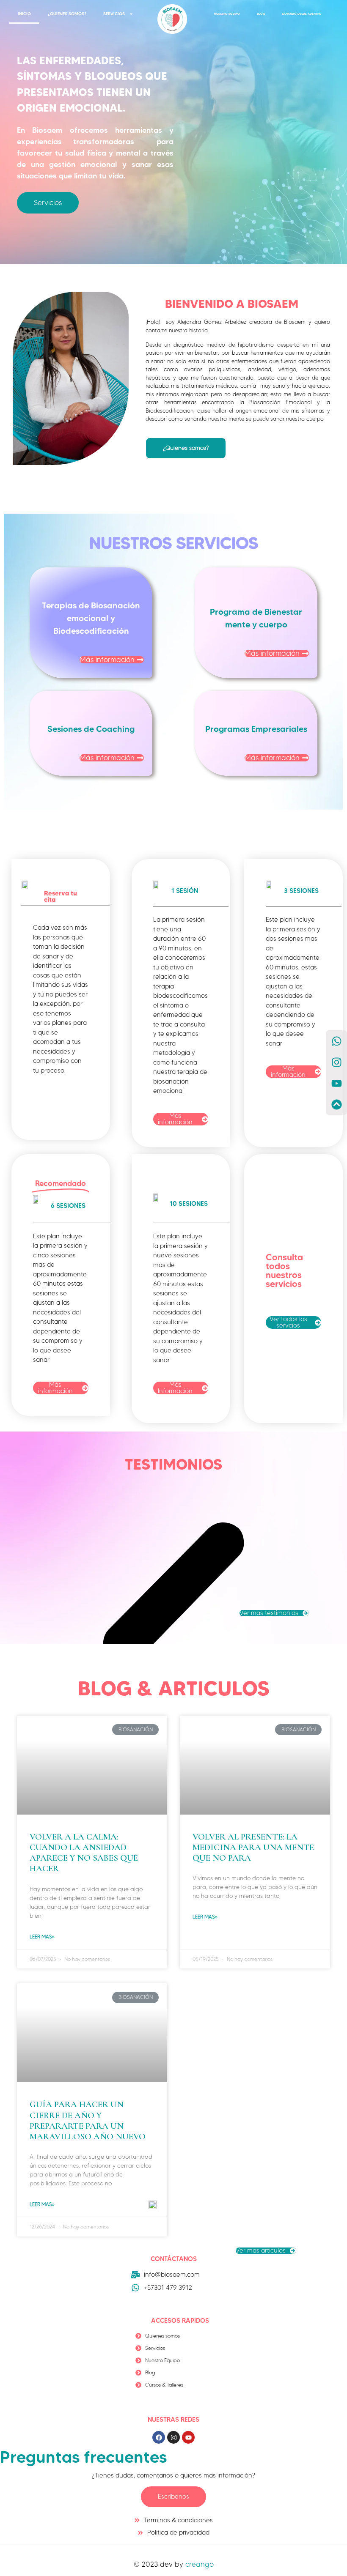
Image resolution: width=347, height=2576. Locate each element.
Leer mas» (42, 1937)
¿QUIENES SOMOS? (67, 14)
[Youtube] (188, 2437)
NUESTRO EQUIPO (227, 14)
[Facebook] (159, 2437)
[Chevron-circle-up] (336, 1104)
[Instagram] (173, 2437)
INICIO (24, 14)
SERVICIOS (114, 14)
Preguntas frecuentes (83, 2457)
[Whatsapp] (336, 1041)
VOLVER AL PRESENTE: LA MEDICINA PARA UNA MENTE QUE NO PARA (253, 1847)
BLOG (261, 14)
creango (200, 2564)
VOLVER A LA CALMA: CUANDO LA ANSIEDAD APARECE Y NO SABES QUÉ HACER (84, 1853)
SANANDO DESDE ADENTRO (302, 14)
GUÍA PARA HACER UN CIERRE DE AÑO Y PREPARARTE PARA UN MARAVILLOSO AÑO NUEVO (88, 2120)
